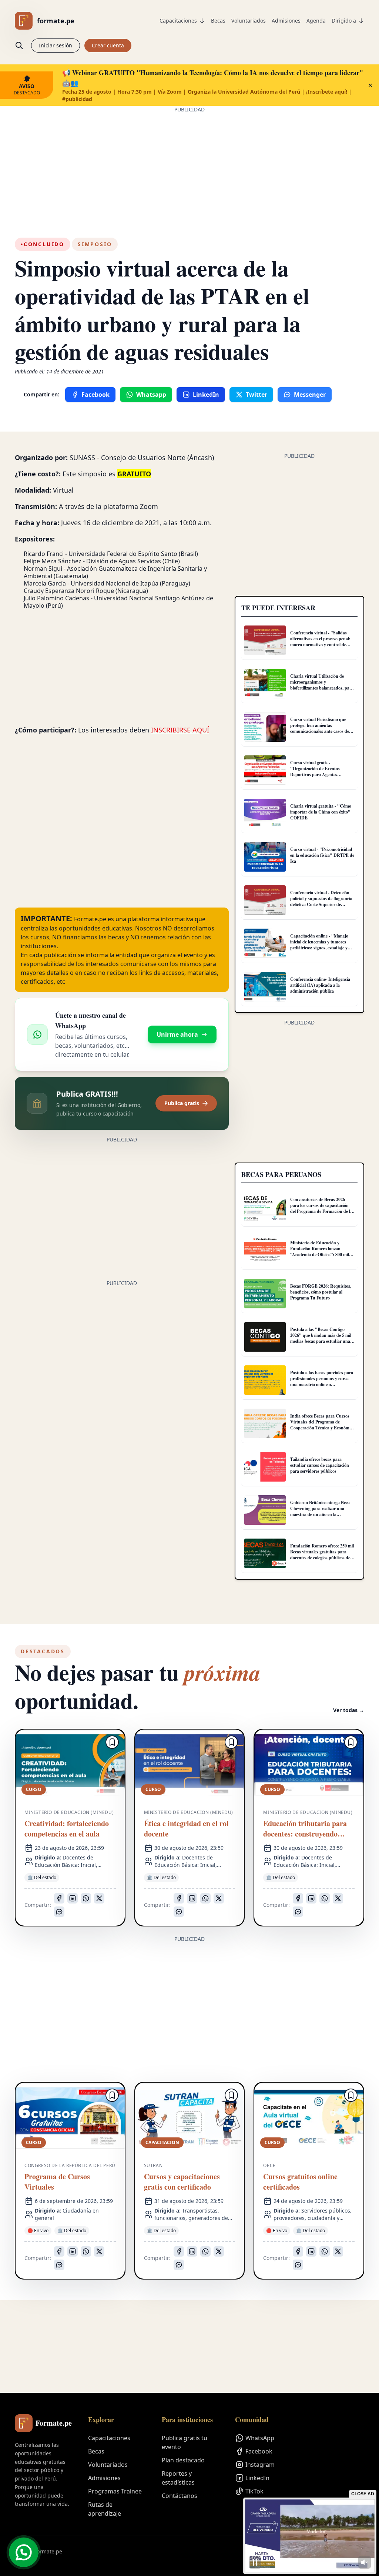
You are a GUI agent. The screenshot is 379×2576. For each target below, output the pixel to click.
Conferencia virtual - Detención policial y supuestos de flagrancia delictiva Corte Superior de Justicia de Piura (321, 901)
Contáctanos (180, 2496)
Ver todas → (349, 1710)
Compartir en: (41, 394)
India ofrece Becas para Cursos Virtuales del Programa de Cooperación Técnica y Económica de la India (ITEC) (322, 1425)
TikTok (254, 2491)
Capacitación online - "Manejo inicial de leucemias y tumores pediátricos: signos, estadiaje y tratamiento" (319, 945)
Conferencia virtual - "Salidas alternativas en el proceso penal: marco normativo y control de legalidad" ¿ (320, 642)
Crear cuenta (108, 45)
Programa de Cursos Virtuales (57, 2182)
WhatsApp (260, 2438)
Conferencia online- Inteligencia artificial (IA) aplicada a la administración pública (320, 985)
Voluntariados (249, 21)
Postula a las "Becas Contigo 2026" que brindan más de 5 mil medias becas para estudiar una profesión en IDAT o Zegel (321, 1338)
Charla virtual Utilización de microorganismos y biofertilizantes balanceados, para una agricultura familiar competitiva (322, 688)
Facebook (259, 2451)
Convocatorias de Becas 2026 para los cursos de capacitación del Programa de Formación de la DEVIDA (321, 1208)
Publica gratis (182, 1103)
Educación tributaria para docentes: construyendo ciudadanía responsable (305, 1829)
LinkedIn (257, 2478)
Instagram (260, 2465)
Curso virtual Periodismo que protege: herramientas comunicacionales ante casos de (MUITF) (320, 728)
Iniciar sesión (56, 45)
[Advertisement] (189, 165)
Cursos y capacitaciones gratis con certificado (182, 2182)
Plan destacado (183, 2460)
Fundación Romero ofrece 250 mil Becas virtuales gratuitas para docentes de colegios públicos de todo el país (322, 1555)
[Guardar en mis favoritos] (112, 1742)
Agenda (316, 21)
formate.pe (56, 21)
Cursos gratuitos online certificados (300, 2182)
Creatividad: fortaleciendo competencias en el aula (67, 1829)
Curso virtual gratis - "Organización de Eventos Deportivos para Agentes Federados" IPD (315, 772)
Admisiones (286, 21)
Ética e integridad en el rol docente (186, 1829)
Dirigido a (344, 21)
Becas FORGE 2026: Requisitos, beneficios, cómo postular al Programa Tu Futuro (321, 1292)
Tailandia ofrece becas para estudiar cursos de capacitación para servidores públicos (320, 1465)
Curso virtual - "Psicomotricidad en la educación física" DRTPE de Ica (322, 855)
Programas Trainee (115, 2491)
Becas (218, 21)
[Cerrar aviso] (370, 85)
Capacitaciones (178, 21)
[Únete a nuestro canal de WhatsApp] (24, 2552)
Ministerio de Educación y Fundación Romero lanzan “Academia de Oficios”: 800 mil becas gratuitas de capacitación (320, 1252)
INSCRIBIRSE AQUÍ (180, 730)
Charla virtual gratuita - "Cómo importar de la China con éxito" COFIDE (321, 812)
